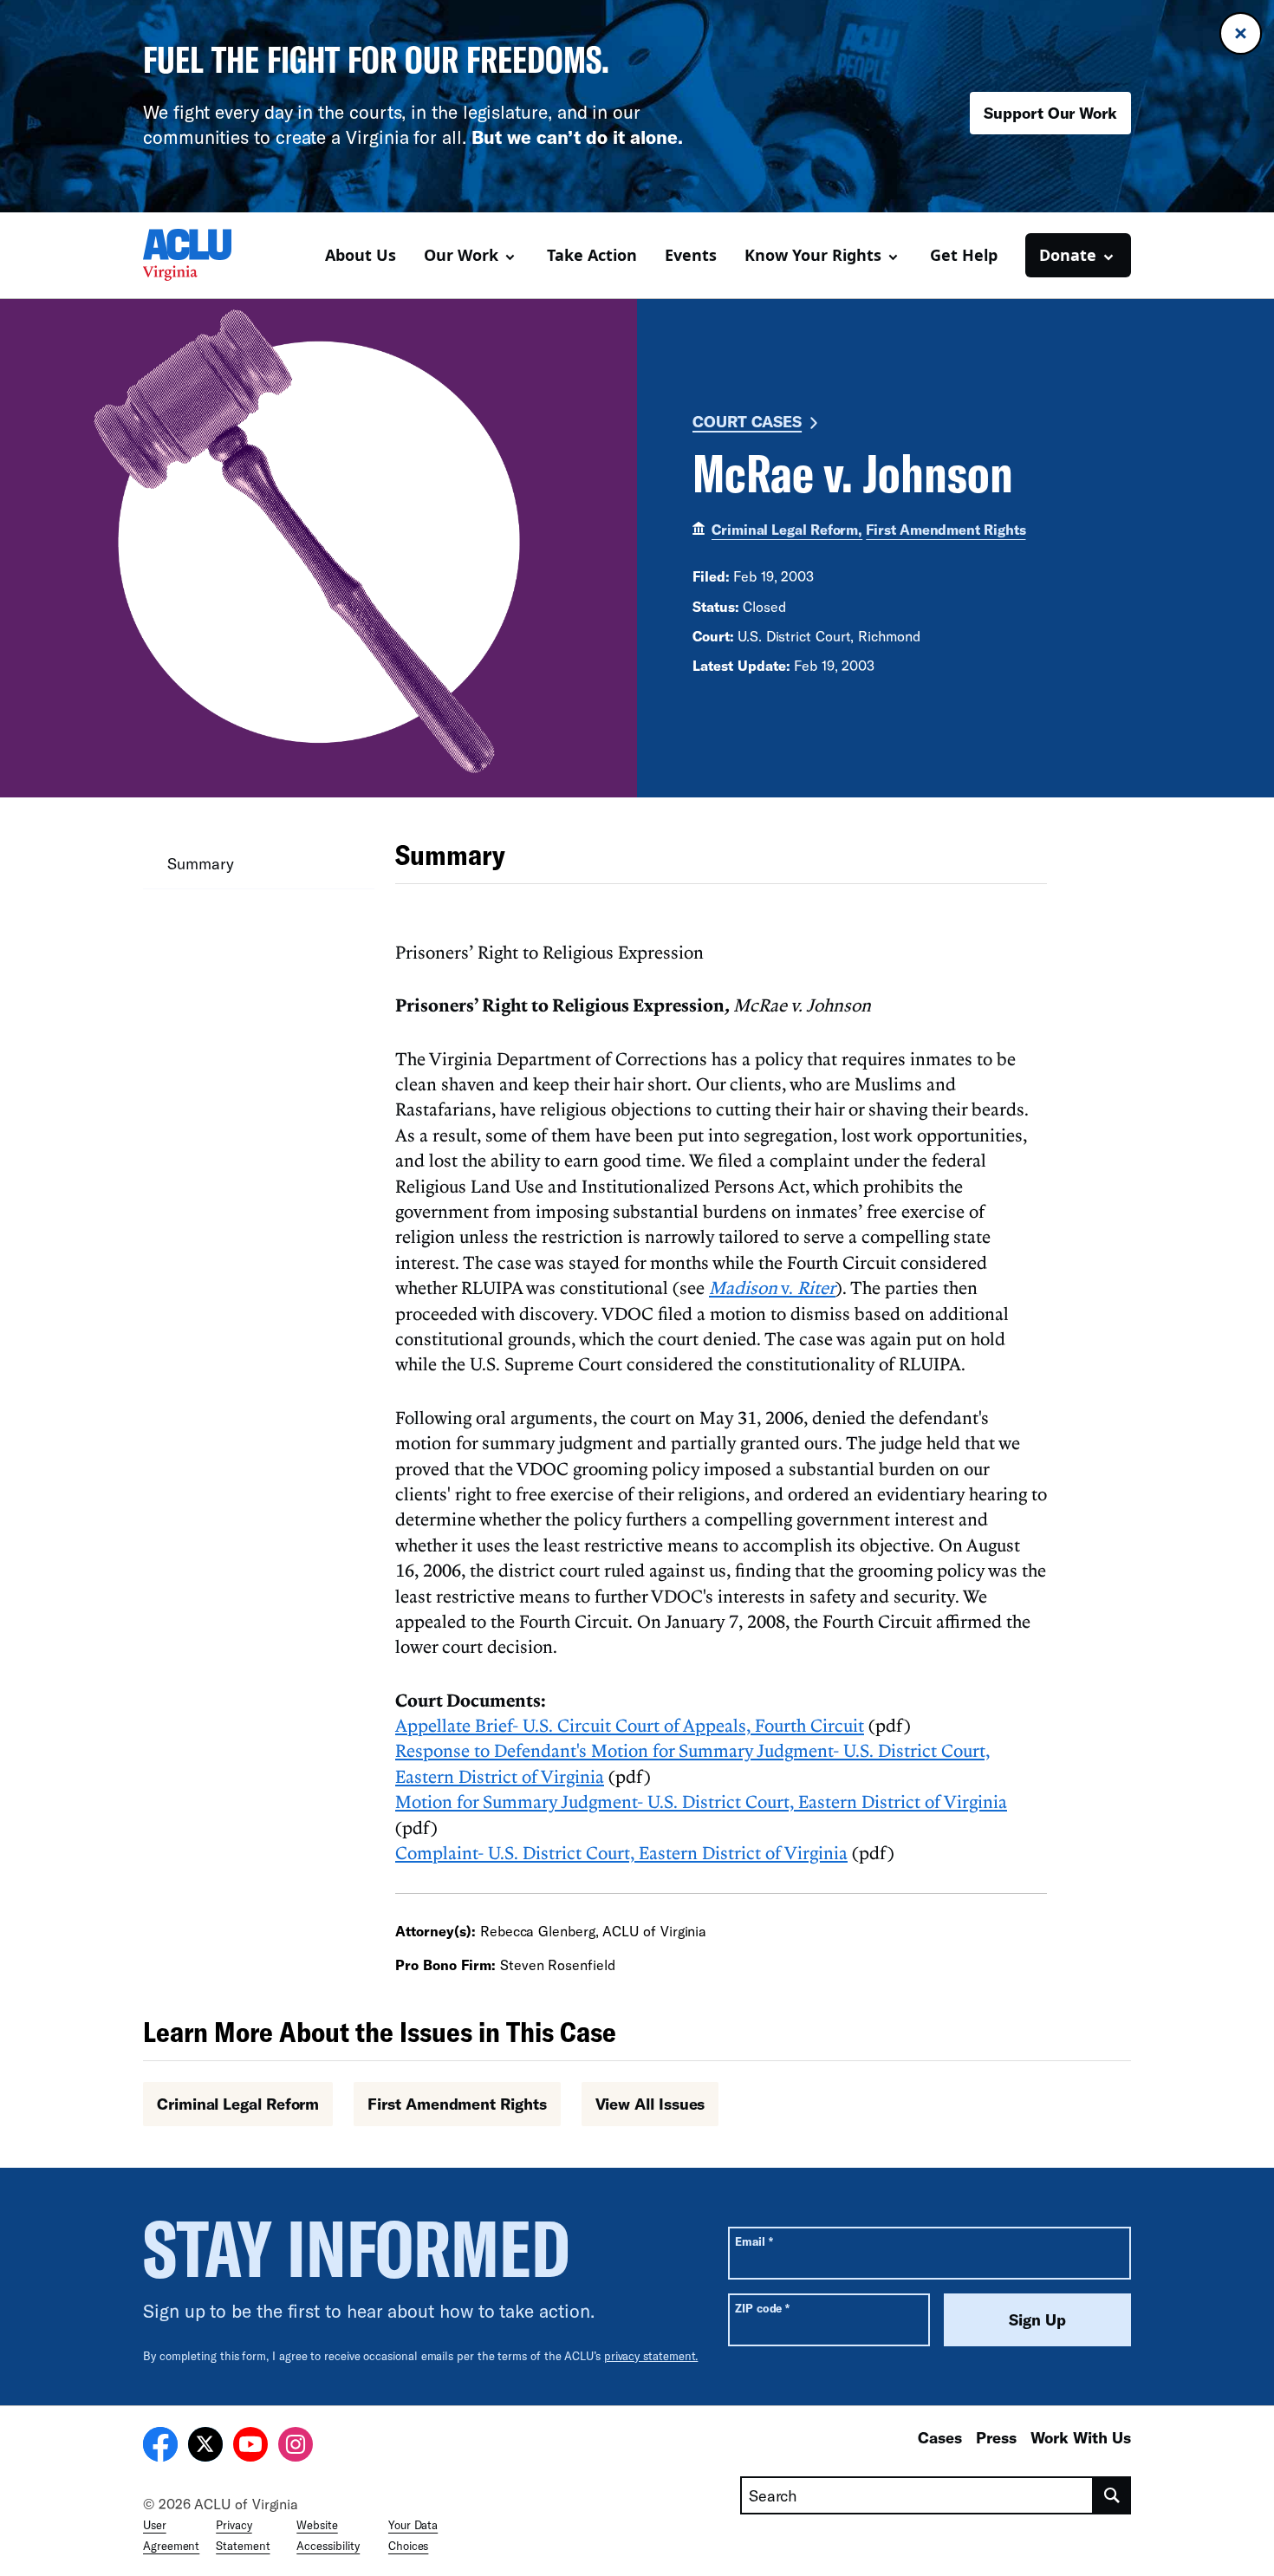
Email (754, 2241)
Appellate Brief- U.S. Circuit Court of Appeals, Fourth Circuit (630, 1725)
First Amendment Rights (946, 529)
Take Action (592, 255)
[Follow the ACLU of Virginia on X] (205, 2447)
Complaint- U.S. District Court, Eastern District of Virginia (621, 1852)
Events (691, 255)
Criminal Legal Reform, (787, 529)
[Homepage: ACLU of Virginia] (204, 255)
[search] (1112, 2495)
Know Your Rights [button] (813, 255)
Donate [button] (1068, 255)
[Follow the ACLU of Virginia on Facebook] (160, 2447)
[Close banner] (1241, 33)
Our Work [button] (461, 255)
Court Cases (747, 421)
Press (996, 2437)
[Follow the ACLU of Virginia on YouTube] (250, 2447)
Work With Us (1081, 2437)
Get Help (964, 255)
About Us (361, 255)
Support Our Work (1050, 113)
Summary (200, 863)
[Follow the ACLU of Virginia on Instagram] (296, 2447)
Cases (940, 2437)
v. (806, 1287)
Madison (743, 1287)
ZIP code (762, 2308)
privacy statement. (651, 2356)
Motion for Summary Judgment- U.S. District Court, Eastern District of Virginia (701, 1801)
